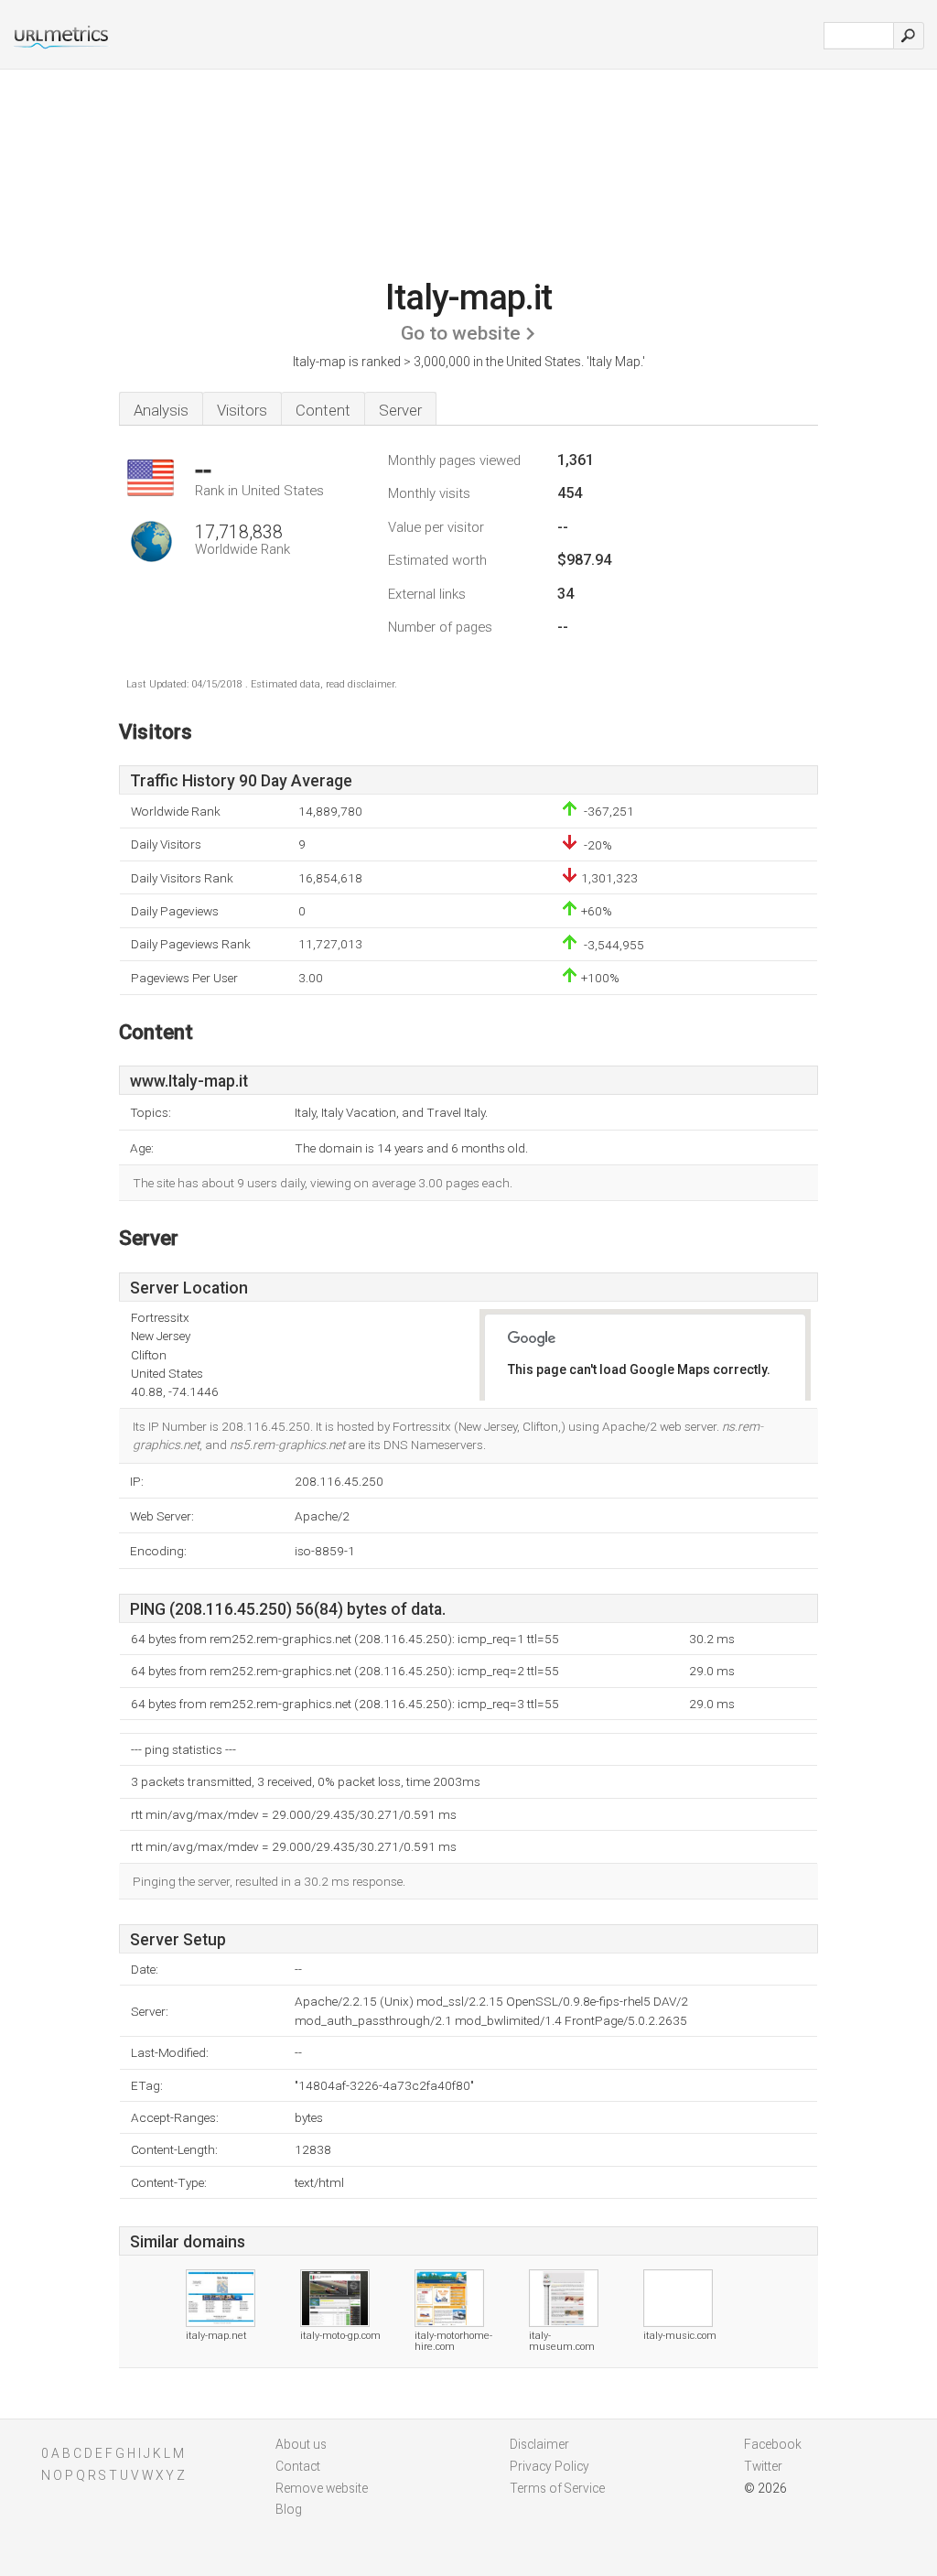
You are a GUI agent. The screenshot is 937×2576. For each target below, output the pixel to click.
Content (323, 410)
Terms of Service (557, 2488)
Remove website (322, 2488)
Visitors (242, 410)
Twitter (763, 2466)
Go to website (461, 333)
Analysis (161, 410)
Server (400, 410)
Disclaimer (539, 2444)
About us (301, 2444)
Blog (289, 2509)
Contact (298, 2466)
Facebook (773, 2444)
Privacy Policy (549, 2466)
